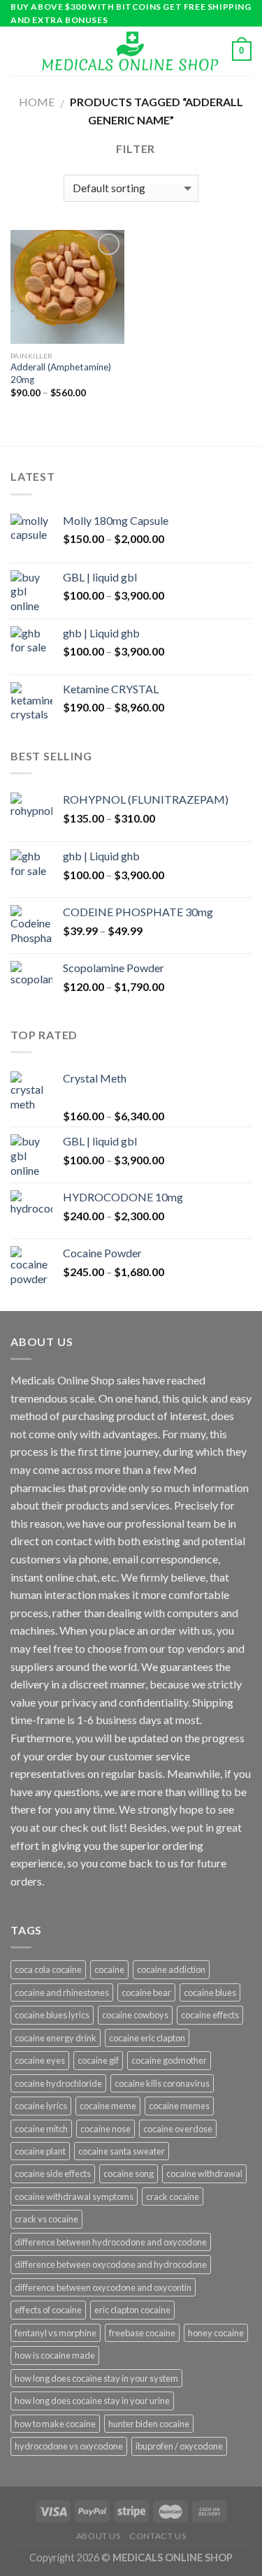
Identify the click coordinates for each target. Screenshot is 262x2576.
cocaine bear (146, 1992)
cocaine (109, 1969)
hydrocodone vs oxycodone (69, 2446)
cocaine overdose (178, 2129)
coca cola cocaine (48, 1969)
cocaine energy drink (56, 2038)
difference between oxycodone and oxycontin (103, 2287)
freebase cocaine (142, 2333)
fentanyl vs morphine (56, 2333)
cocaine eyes (40, 2060)
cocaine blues (210, 1992)
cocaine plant (40, 2151)
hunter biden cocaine (149, 2424)
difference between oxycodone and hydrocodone (111, 2264)
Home (37, 102)
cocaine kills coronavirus (162, 2083)
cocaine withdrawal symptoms (74, 2197)
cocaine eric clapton (147, 2038)
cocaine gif (98, 2060)
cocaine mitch (41, 2129)
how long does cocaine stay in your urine (92, 2401)
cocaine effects (210, 2015)
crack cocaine (173, 2197)
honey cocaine (216, 2333)
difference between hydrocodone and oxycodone (111, 2242)
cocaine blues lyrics (52, 2015)
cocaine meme (108, 2106)
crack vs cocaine (46, 2219)
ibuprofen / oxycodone (179, 2446)
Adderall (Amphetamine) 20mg (61, 373)
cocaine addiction (171, 1969)
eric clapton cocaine (132, 2310)
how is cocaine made (55, 2355)
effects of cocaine (48, 2310)
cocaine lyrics (41, 2106)
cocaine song (129, 2173)
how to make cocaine (55, 2424)
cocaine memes (179, 2106)
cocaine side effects (53, 2173)
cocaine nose (105, 2129)
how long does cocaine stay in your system (96, 2378)
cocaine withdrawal (204, 2173)
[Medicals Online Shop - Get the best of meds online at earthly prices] (130, 51)
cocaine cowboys (135, 2015)
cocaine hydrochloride (58, 2083)
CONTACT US (158, 2536)
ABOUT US (99, 2536)
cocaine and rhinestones (62, 1992)
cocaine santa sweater (122, 2151)
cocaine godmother (169, 2060)
